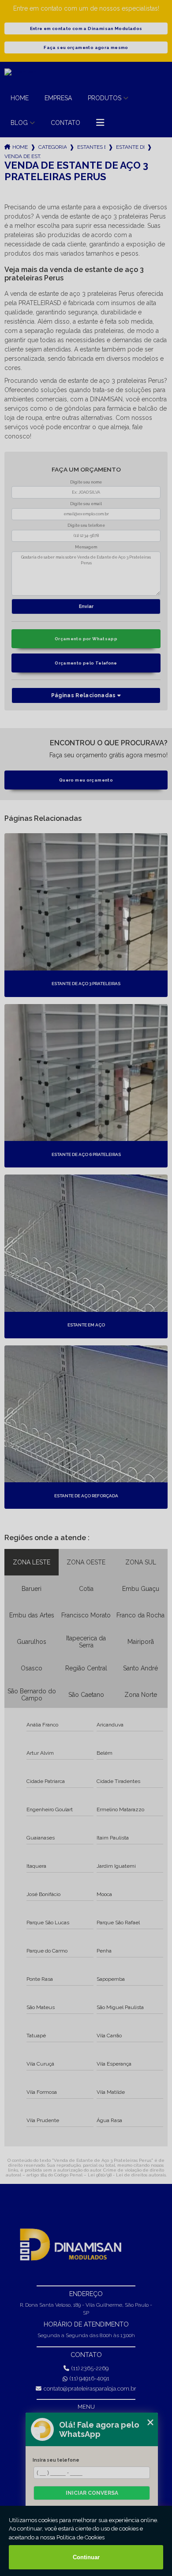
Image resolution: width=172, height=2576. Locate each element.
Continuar (86, 2557)
